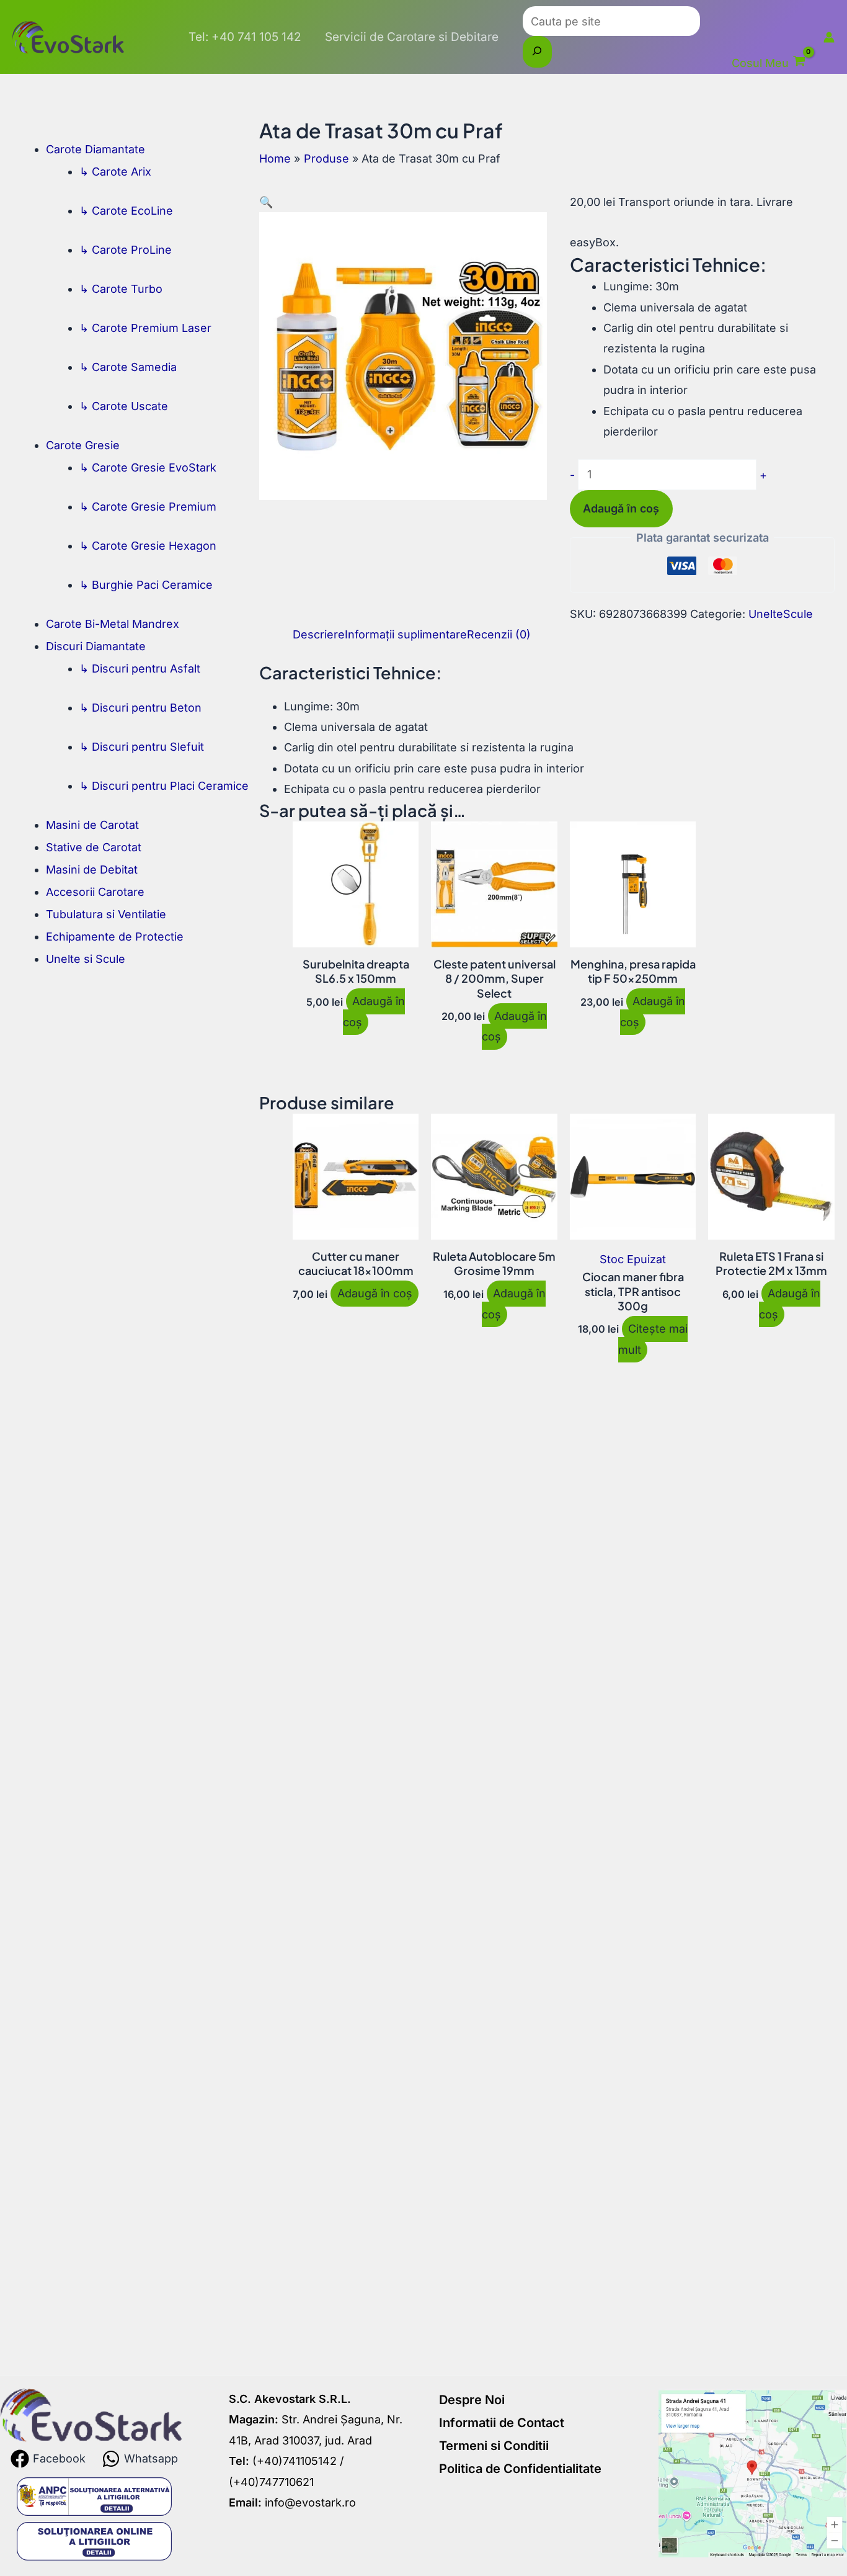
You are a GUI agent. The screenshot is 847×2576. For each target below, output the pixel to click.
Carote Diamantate (95, 149)
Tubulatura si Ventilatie (106, 914)
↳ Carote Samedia (128, 367)
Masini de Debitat (92, 870)
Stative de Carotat (94, 847)
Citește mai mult (653, 1339)
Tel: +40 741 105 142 (245, 37)
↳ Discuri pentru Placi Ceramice (164, 786)
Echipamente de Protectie (115, 937)
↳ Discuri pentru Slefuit (142, 747)
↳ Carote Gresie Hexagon (148, 546)
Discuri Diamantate (96, 646)
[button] (266, 202)
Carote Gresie (83, 445)
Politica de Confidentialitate (520, 2469)
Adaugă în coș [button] (374, 1012)
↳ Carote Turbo (121, 289)
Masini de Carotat (92, 825)
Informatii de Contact (502, 2423)
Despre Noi (472, 2400)
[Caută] (537, 51)
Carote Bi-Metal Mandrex (113, 624)
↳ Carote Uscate (124, 406)
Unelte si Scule (86, 959)
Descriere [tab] (319, 634)
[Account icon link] (829, 37)
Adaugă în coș (621, 508)
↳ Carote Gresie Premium (148, 507)
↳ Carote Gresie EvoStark (148, 467)
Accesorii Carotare (95, 892)
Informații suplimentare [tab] (406, 634)
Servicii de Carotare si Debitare (412, 37)
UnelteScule (781, 614)
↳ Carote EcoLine (126, 211)
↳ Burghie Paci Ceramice (146, 585)
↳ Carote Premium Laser (145, 328)
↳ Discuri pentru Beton (140, 708)
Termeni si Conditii (494, 2446)
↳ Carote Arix (115, 172)
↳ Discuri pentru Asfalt (140, 669)
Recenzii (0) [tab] (499, 634)
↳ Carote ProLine (126, 250)
